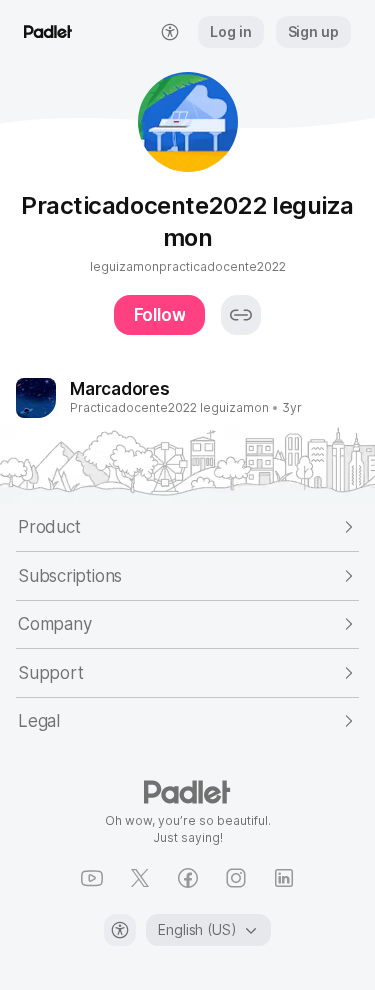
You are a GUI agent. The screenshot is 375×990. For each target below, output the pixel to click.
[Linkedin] (284, 878)
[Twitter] (140, 878)
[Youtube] (92, 878)
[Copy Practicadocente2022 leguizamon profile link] (241, 315)
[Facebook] (188, 878)
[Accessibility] (120, 930)
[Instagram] (236, 878)
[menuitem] (170, 32)
